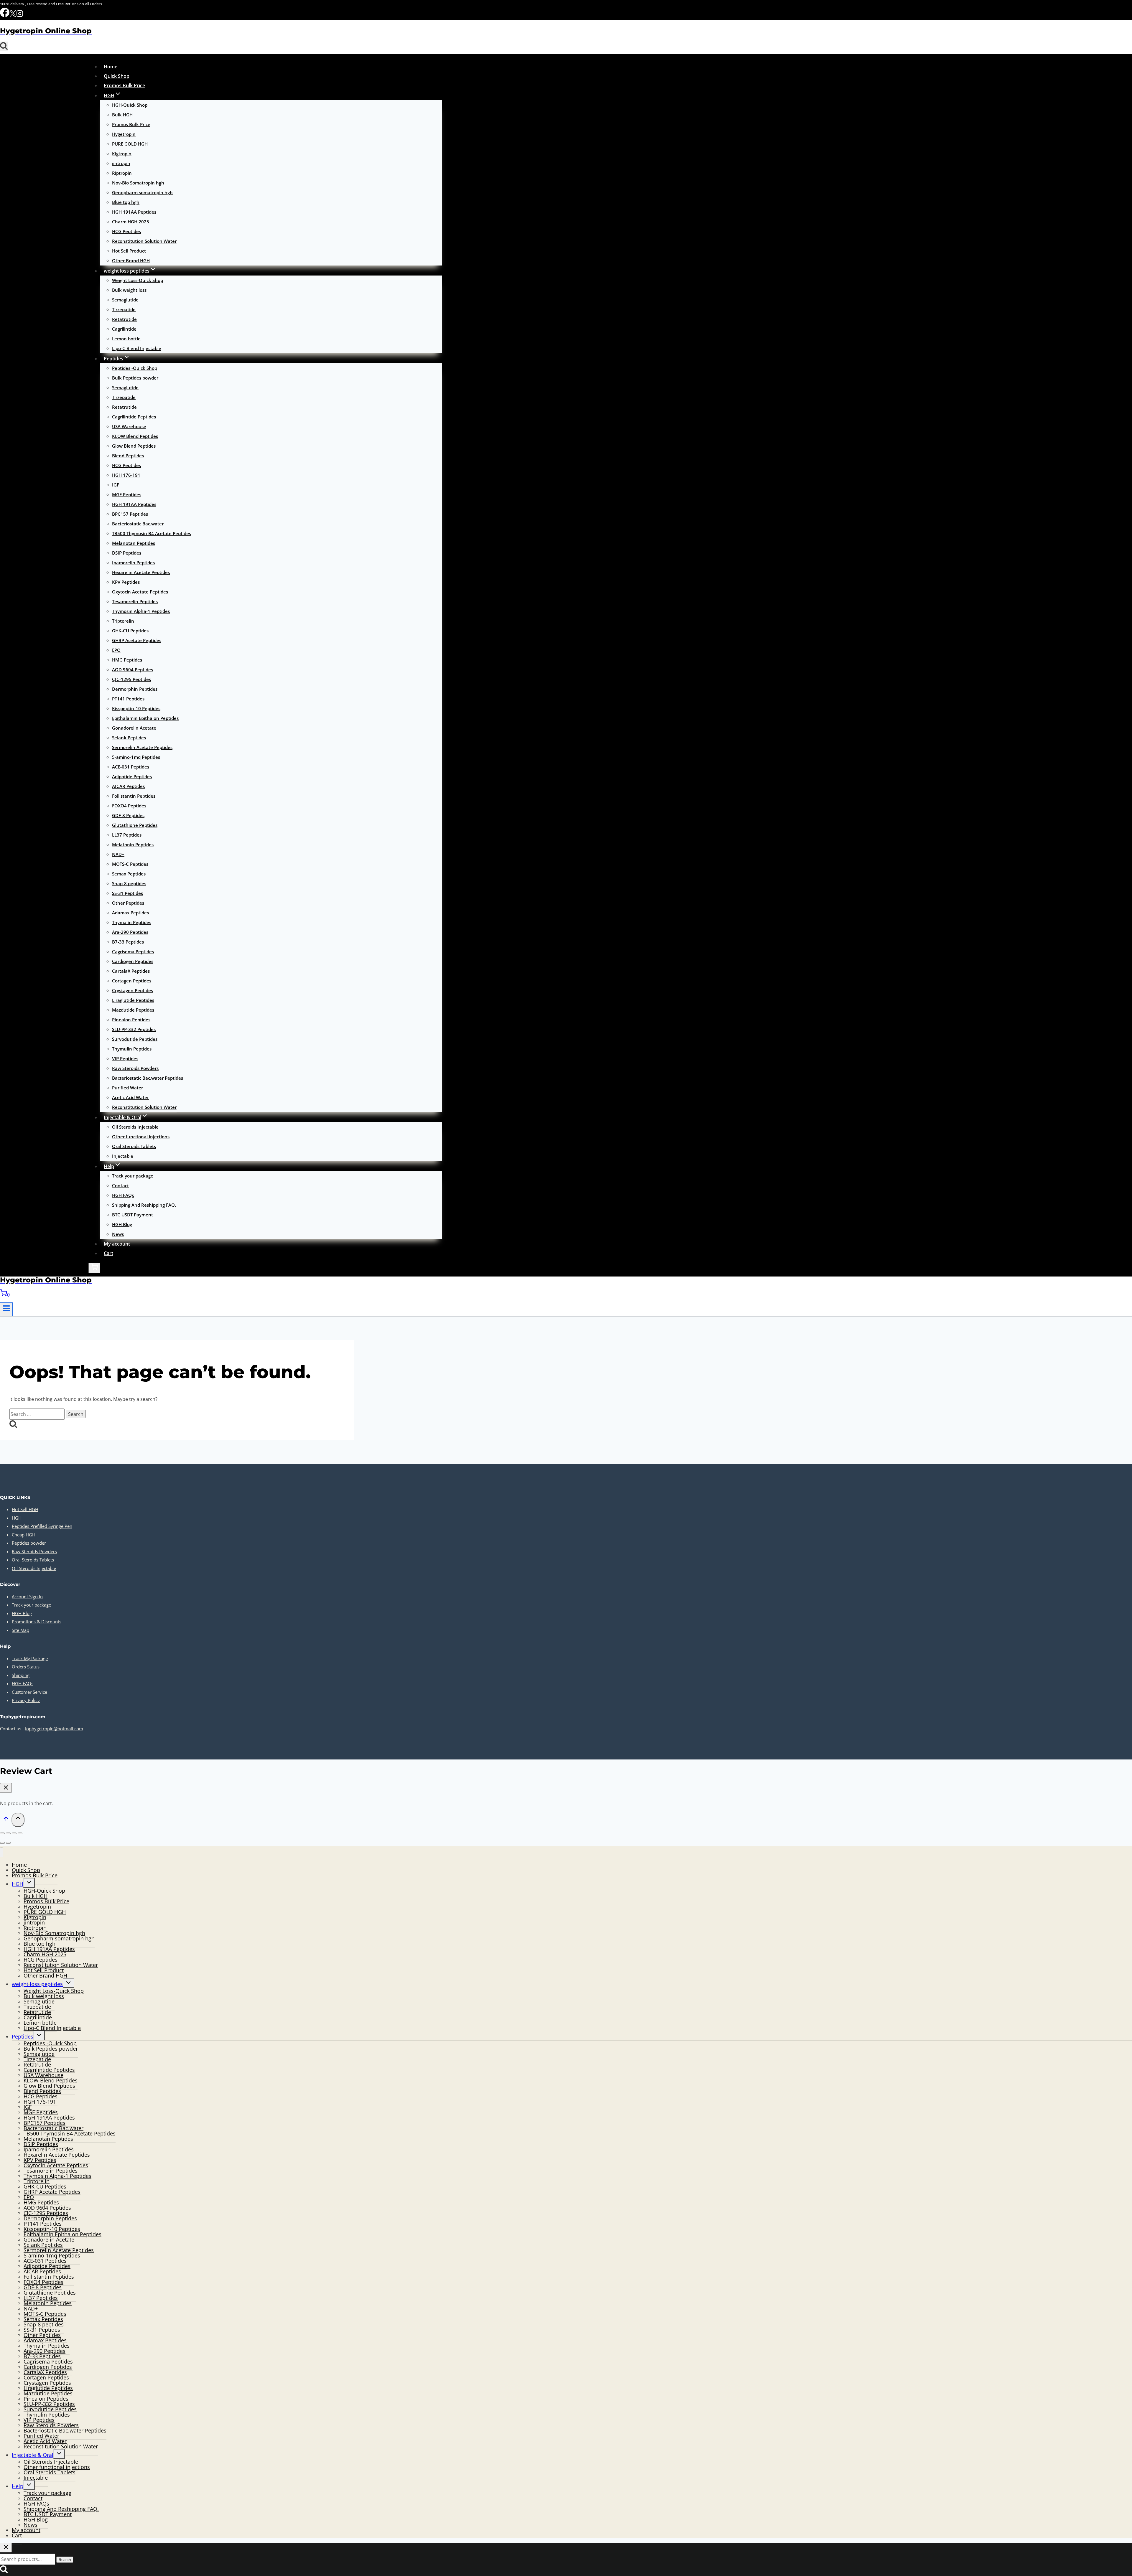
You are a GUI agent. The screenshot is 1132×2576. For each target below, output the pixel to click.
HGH (17, 1518)
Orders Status (26, 1667)
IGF (116, 485)
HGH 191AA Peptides (134, 212)
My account (117, 1244)
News (118, 1234)
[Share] (14, 1833)
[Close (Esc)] (20, 1833)
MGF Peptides (127, 494)
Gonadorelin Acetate (134, 728)
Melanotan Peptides (134, 543)
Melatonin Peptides (133, 845)
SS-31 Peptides (127, 893)
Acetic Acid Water (130, 1097)
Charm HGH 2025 (131, 222)
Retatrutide (124, 319)
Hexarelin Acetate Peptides (141, 572)
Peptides (23, 2036)
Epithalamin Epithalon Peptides (145, 718)
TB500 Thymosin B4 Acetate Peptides (152, 533)
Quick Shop (117, 76)
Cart (108, 1253)
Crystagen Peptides (133, 990)
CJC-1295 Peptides (131, 679)
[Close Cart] (6, 1788)
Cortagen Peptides (132, 981)
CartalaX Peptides (131, 971)
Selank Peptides (129, 738)
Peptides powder (29, 1543)
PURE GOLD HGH (130, 144)
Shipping (21, 1675)
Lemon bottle (126, 339)
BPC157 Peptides (130, 514)
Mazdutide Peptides (133, 1010)
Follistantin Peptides (134, 796)
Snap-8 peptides (129, 883)
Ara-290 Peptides (130, 932)
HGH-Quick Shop (130, 105)
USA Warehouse (129, 426)
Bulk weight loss (129, 290)
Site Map (20, 1630)
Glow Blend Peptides (134, 446)
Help (18, 2486)
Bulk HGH (122, 115)
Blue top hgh (126, 202)
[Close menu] (2, 1852)
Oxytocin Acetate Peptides (140, 592)
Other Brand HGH (131, 260)
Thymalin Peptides (132, 922)
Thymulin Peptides (132, 1049)
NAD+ (118, 854)
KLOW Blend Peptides (135, 436)
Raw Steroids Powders (135, 1068)
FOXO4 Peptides (129, 806)
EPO (116, 650)
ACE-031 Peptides (131, 767)
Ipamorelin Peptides (133, 563)
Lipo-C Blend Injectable (137, 348)
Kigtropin (122, 154)
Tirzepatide (124, 309)
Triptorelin (123, 621)
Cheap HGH (24, 1535)
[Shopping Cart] (94, 1268)
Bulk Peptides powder (135, 378)
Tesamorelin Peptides (135, 601)
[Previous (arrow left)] (2, 1843)
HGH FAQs (123, 1195)
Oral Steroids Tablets (134, 1146)
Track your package (133, 1176)
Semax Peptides (129, 874)
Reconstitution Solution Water (144, 241)
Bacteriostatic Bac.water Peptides (148, 1078)
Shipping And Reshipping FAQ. (144, 1205)
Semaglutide (125, 300)
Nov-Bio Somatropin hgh (138, 183)
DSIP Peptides (127, 553)
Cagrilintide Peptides (134, 417)
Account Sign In (27, 1597)
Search (65, 2560)
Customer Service (29, 1692)
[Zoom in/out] (2, 1833)
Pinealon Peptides (131, 1020)
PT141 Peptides (128, 699)
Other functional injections (141, 1137)
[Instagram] (20, 15)
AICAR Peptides (128, 786)
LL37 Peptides (127, 835)
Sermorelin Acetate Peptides (142, 747)
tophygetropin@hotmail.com (54, 1729)
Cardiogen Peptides (133, 961)
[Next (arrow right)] (8, 1843)
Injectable (123, 1156)
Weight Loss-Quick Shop (138, 280)
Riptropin (122, 173)
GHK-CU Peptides (130, 631)
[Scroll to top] (6, 1820)
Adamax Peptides (130, 913)
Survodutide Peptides (135, 1039)
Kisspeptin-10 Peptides (136, 708)
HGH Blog (122, 1224)
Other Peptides (128, 903)
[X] (13, 15)
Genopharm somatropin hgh (142, 192)
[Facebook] (5, 15)
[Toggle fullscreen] (8, 1833)
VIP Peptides (125, 1058)
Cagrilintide (124, 329)
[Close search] (6, 2548)
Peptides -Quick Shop (135, 368)
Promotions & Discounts (37, 1622)
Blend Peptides (128, 456)
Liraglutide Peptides (133, 1000)
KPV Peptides (126, 582)
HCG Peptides (126, 231)
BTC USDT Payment (133, 1215)
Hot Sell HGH (25, 1509)
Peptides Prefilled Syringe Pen (42, 1526)
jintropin (121, 163)
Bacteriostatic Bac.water (138, 524)
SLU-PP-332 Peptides (134, 1029)
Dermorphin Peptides (135, 689)
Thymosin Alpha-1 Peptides (141, 611)
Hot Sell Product (129, 251)
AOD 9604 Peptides (133, 669)
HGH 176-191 (126, 475)
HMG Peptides (127, 660)
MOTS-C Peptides (130, 864)
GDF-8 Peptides (128, 815)
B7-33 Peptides (128, 942)
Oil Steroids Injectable (135, 1127)
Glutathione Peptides (135, 825)
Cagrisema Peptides (133, 951)
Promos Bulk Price (124, 85)
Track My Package (30, 1658)
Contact (120, 1185)
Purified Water (127, 1088)
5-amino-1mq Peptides (136, 757)
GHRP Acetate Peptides (137, 640)
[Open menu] (6, 1309)
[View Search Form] (4, 46)
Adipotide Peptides (132, 776)
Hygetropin (124, 134)
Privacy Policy (26, 1700)
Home (111, 67)
